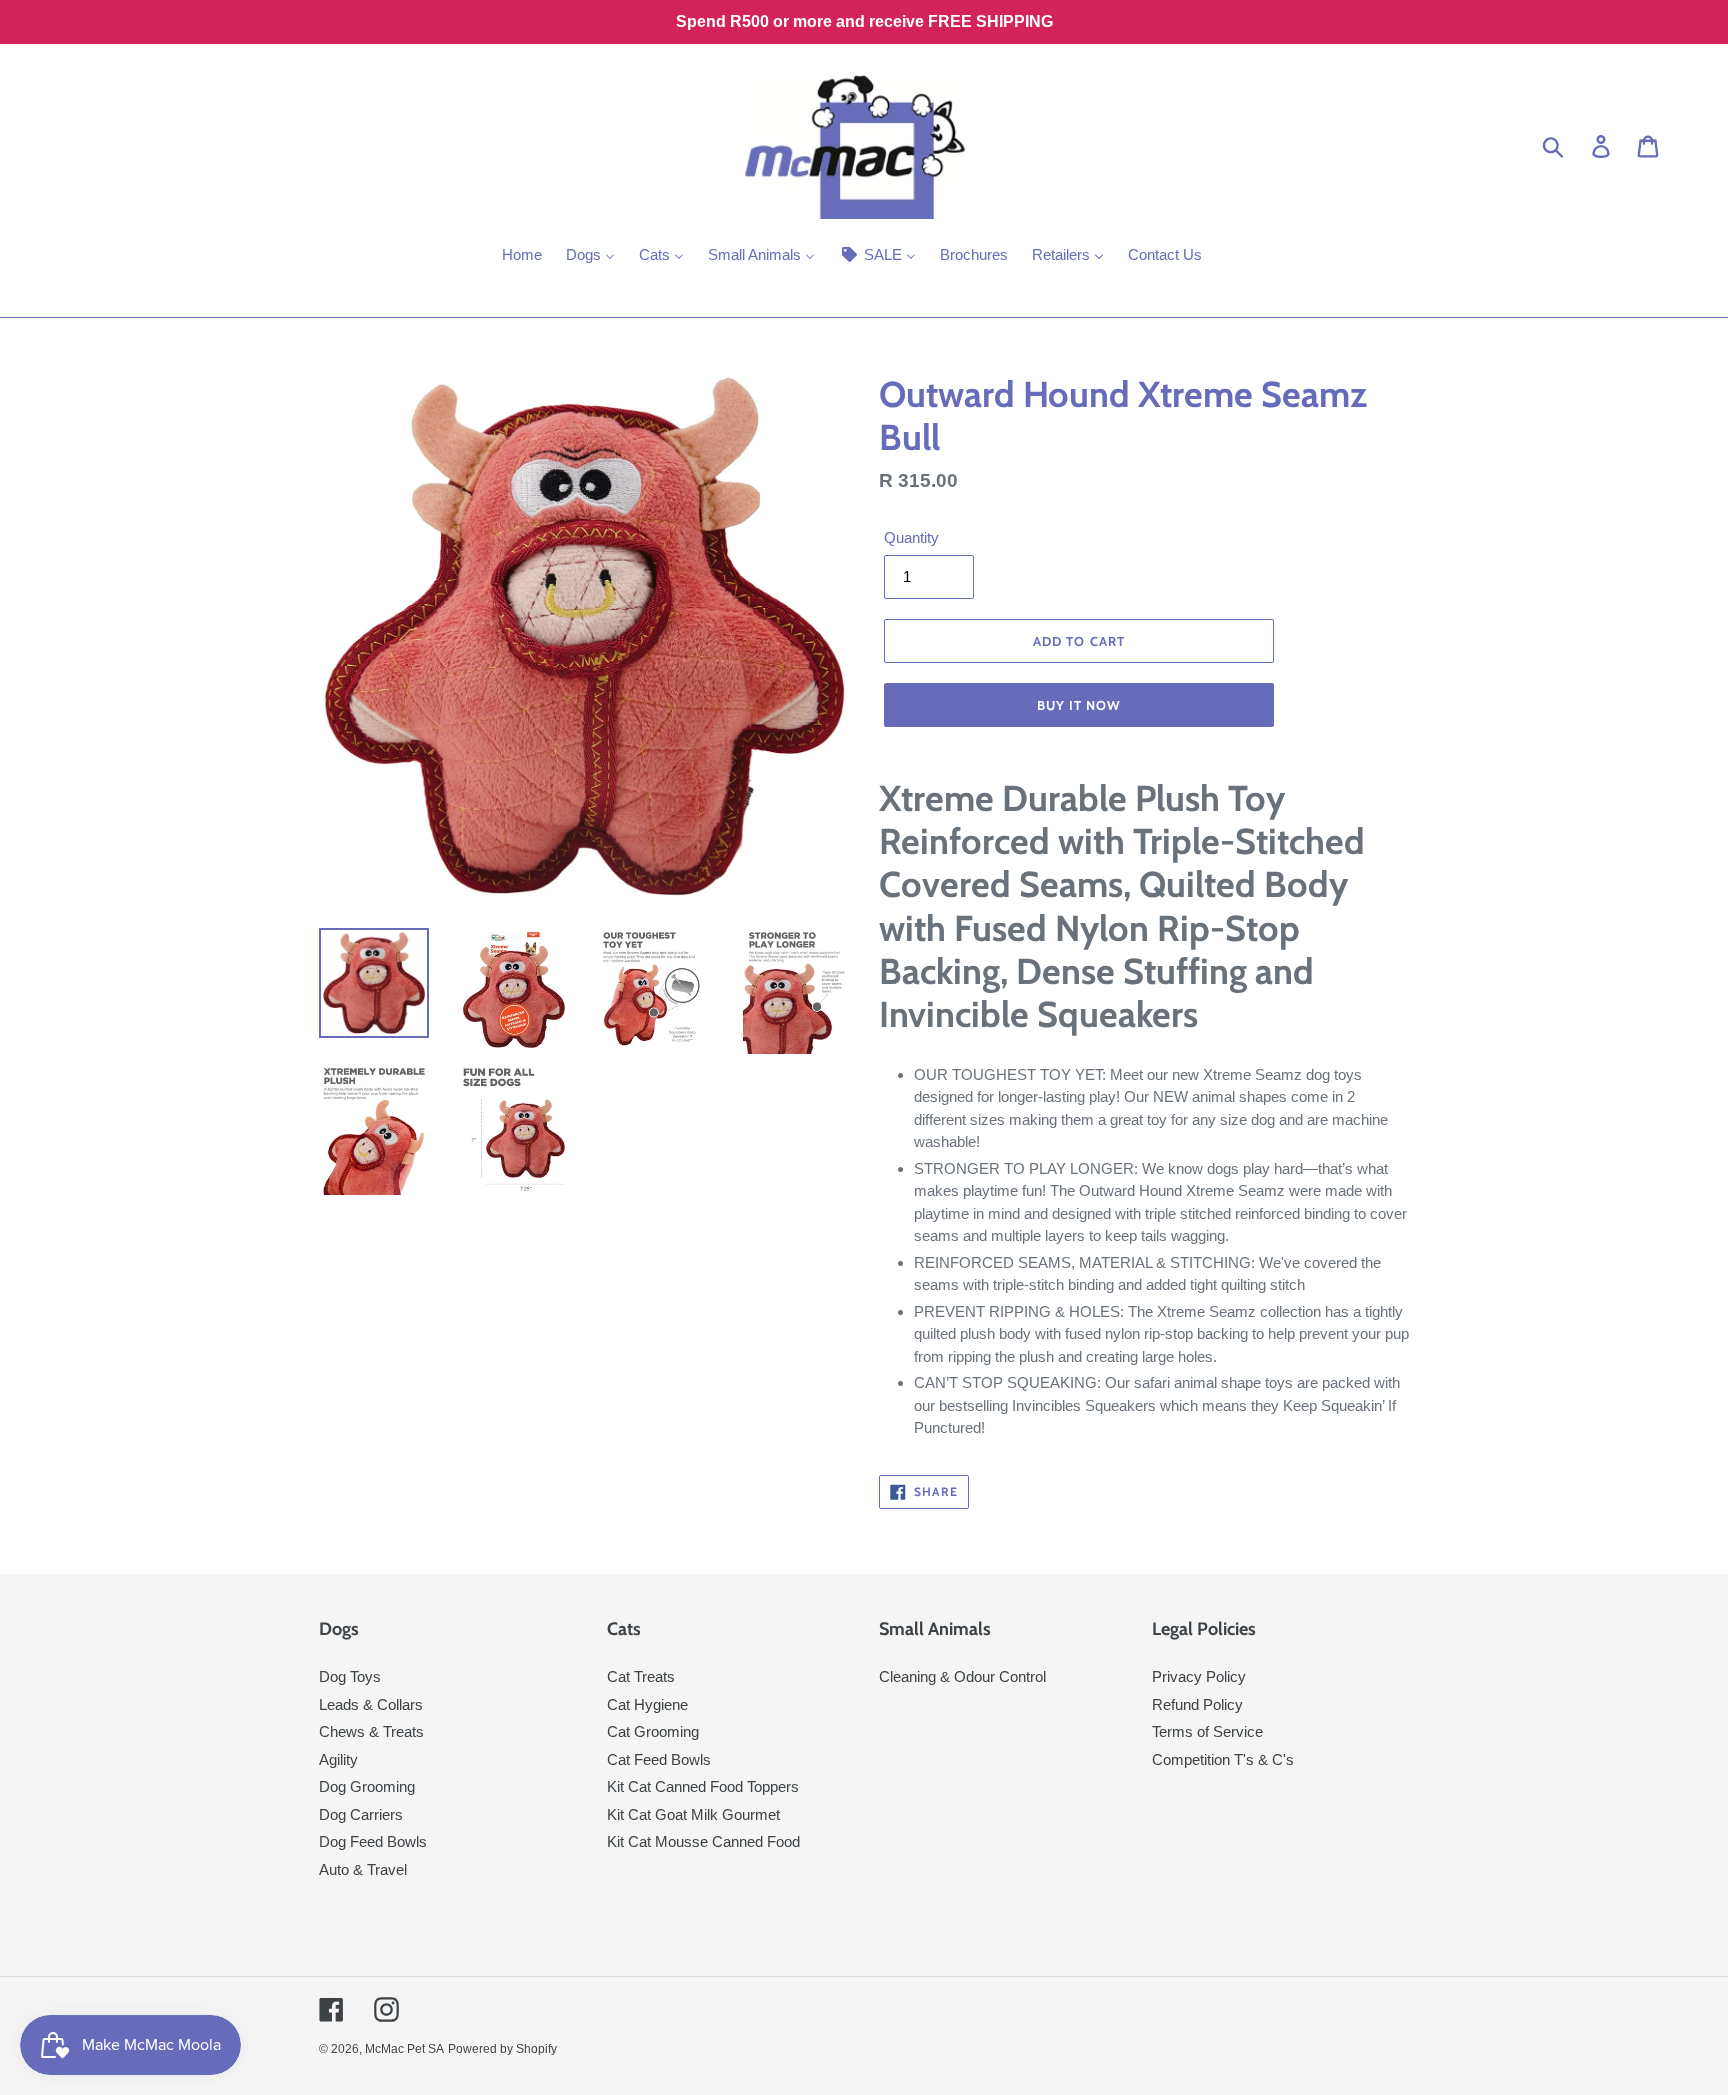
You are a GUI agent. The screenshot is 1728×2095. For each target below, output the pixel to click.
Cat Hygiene (647, 1704)
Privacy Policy (1199, 1676)
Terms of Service (1207, 1731)
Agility (338, 1759)
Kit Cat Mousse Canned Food (703, 1841)
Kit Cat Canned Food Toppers (703, 1786)
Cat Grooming (653, 1731)
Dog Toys (350, 1676)
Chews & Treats (371, 1731)
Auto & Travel (363, 1869)
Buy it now (1079, 705)
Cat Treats (641, 1676)
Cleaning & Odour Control (962, 1676)
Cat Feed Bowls (659, 1759)
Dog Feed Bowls (373, 1841)
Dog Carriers (361, 1814)
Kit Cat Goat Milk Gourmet (693, 1814)
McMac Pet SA (404, 2049)
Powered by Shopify (502, 2049)
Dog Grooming (367, 1786)
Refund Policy (1197, 1704)
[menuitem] (522, 257)
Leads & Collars (371, 1704)
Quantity (911, 537)
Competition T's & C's (1223, 1759)
